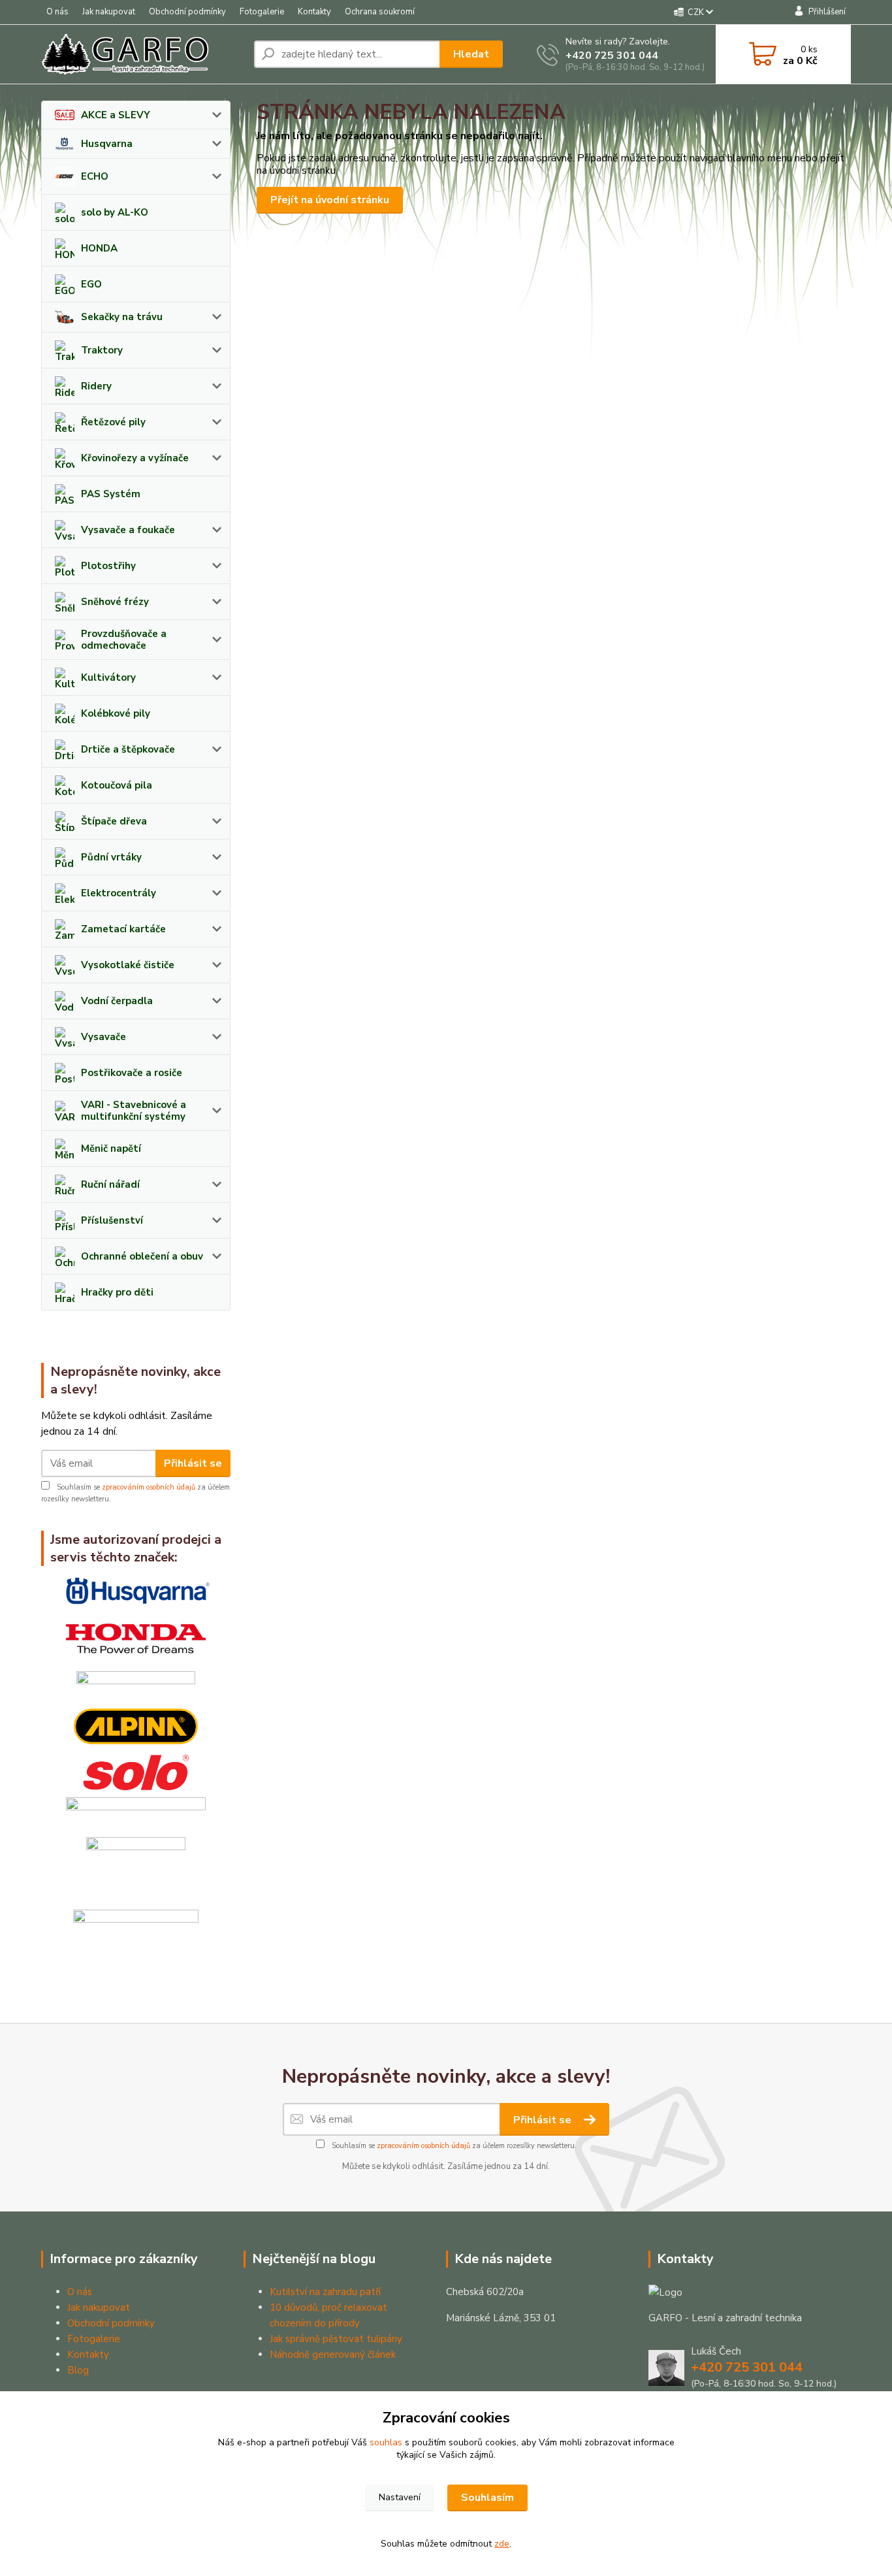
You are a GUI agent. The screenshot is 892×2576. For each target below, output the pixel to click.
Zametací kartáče (123, 929)
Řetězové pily (113, 422)
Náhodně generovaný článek (333, 2355)
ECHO (95, 176)
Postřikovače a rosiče (132, 1073)
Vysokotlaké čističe (128, 965)
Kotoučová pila (117, 785)
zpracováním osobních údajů (149, 1487)
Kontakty (314, 12)
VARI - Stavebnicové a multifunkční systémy (134, 1111)
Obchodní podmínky (187, 12)
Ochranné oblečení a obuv (142, 1256)
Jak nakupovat (109, 12)
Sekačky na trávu (122, 317)
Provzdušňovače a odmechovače (124, 640)
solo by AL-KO (115, 212)
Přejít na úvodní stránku (330, 200)
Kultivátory (108, 677)
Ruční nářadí (110, 1184)
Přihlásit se (193, 1463)
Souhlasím (487, 2498)
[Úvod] (142, 54)
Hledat (471, 54)
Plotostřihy (108, 566)
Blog (78, 2370)
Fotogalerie (262, 12)
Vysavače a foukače (128, 530)
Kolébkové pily (116, 713)
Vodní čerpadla (117, 1001)
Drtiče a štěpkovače (128, 749)
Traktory (102, 350)
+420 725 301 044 (612, 56)
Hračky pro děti (117, 1292)
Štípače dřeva (114, 821)
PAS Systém (111, 494)
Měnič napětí (111, 1149)
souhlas (386, 2442)
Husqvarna (107, 144)
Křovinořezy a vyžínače (135, 458)
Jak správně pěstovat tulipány (336, 2339)
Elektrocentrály (119, 893)
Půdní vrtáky (111, 857)
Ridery (96, 386)
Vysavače (104, 1037)
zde (502, 2544)
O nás (57, 12)
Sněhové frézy (115, 602)
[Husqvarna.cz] (136, 1591)
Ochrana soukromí (380, 12)
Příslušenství (112, 1220)
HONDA (99, 248)
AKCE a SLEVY (116, 115)
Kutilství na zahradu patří (325, 2292)
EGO (91, 284)
